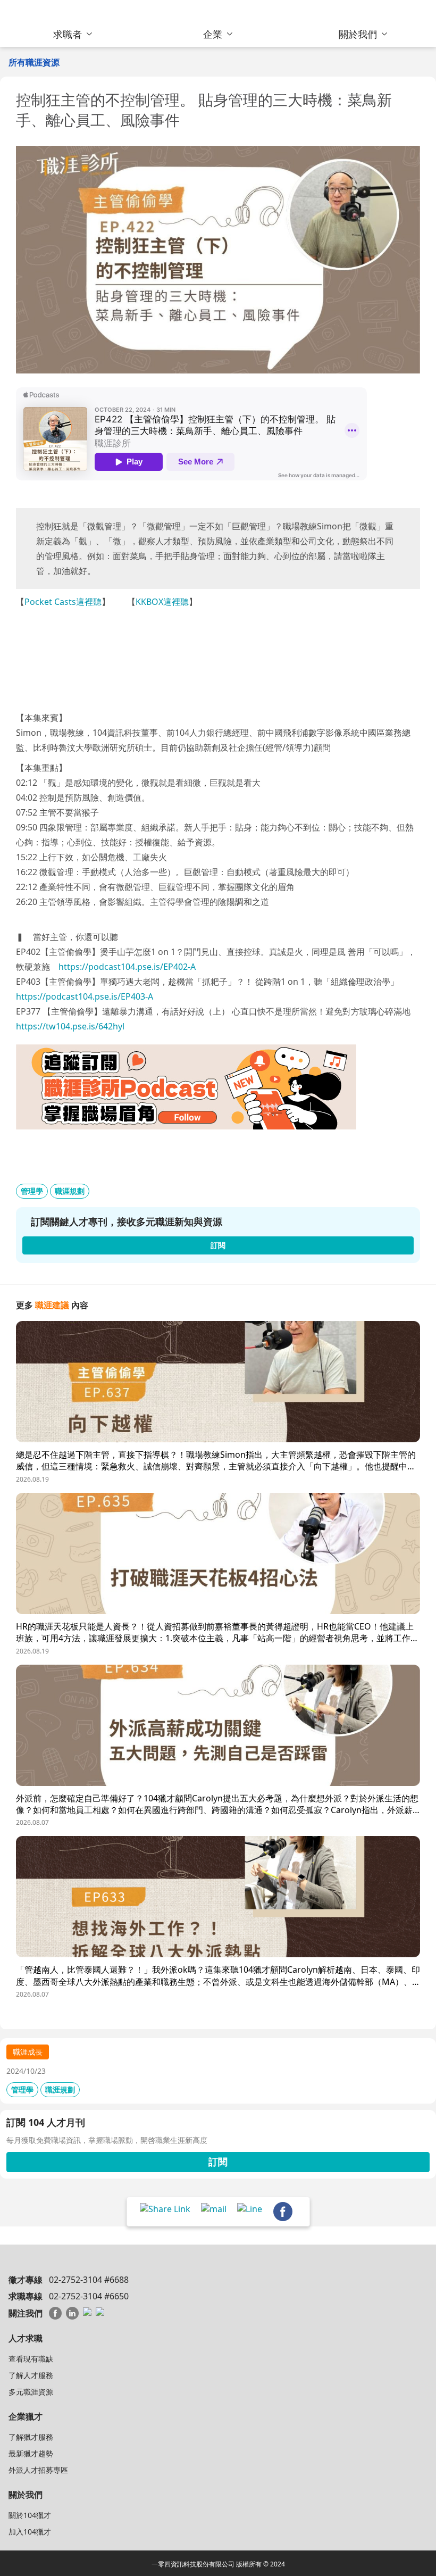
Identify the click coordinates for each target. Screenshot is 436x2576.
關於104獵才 (30, 2515)
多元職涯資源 (31, 2392)
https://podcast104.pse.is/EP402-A (127, 967)
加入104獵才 (30, 2532)
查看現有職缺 (31, 2359)
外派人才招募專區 (38, 2470)
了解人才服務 (31, 2375)
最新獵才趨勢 (31, 2453)
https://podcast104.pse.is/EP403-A (85, 996)
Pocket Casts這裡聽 (63, 602)
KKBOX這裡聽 (162, 602)
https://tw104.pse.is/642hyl (70, 1026)
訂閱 (218, 2162)
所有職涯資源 (34, 62)
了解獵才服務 (31, 2437)
